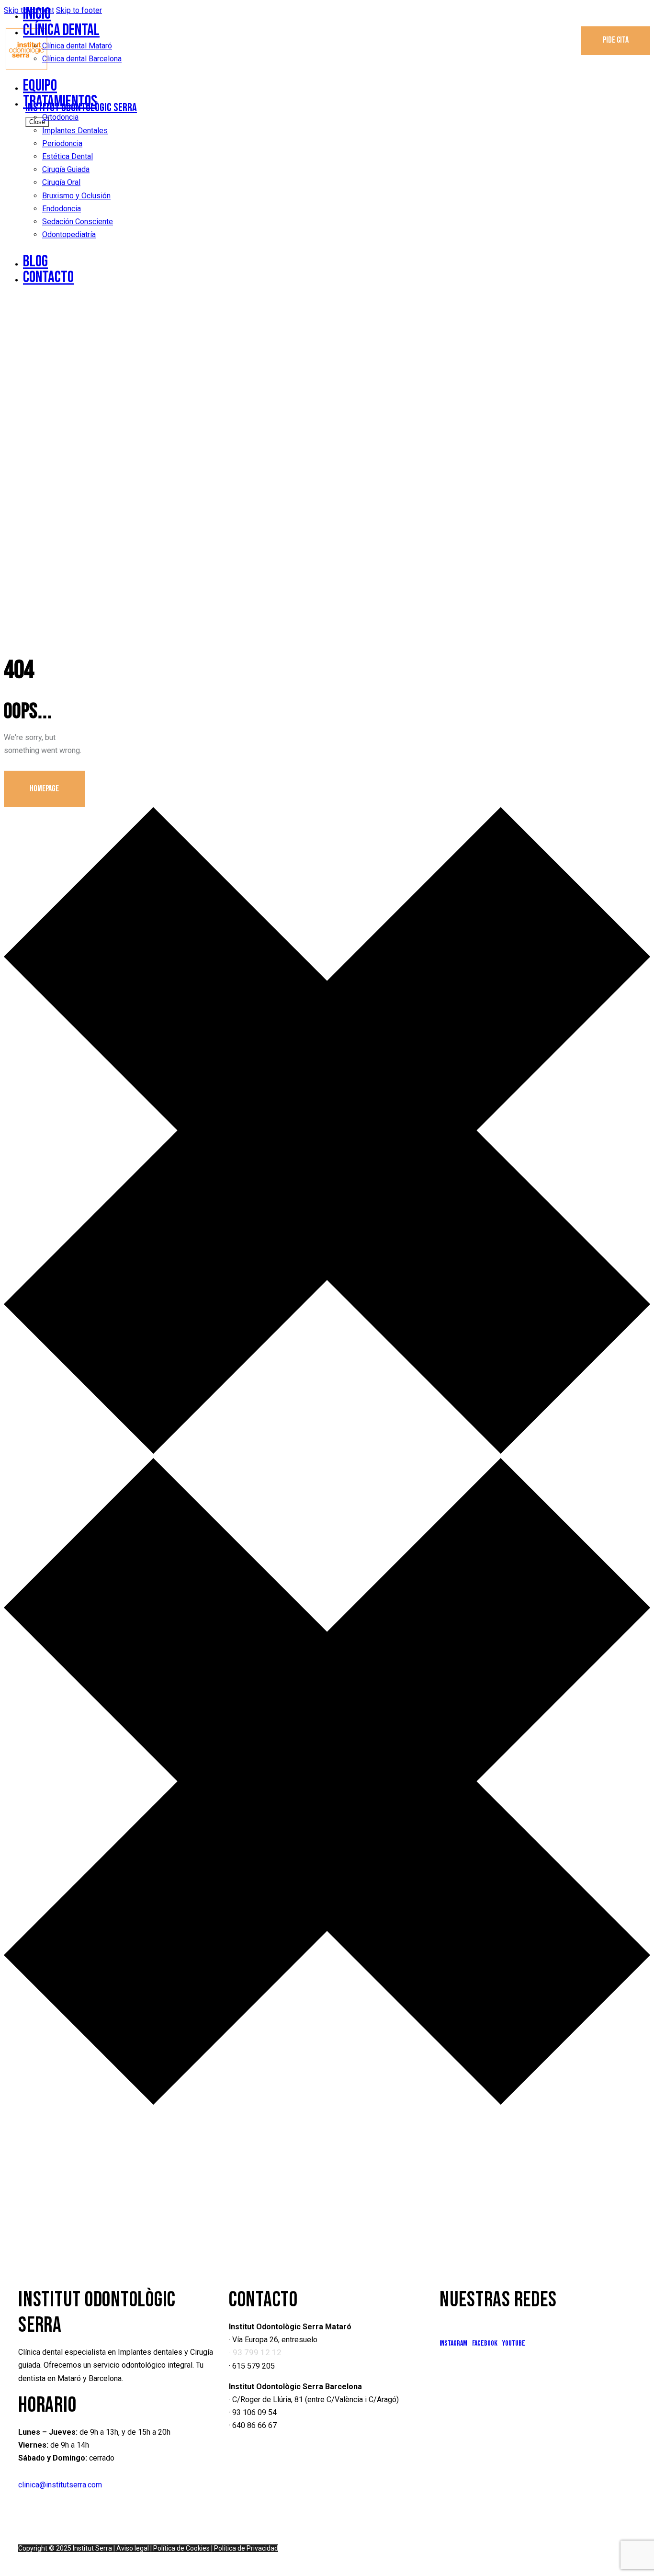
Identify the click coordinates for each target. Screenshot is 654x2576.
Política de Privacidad (246, 2548)
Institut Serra (92, 2548)
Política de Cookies (181, 2548)
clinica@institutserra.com (60, 2485)
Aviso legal (133, 2548)
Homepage (44, 789)
